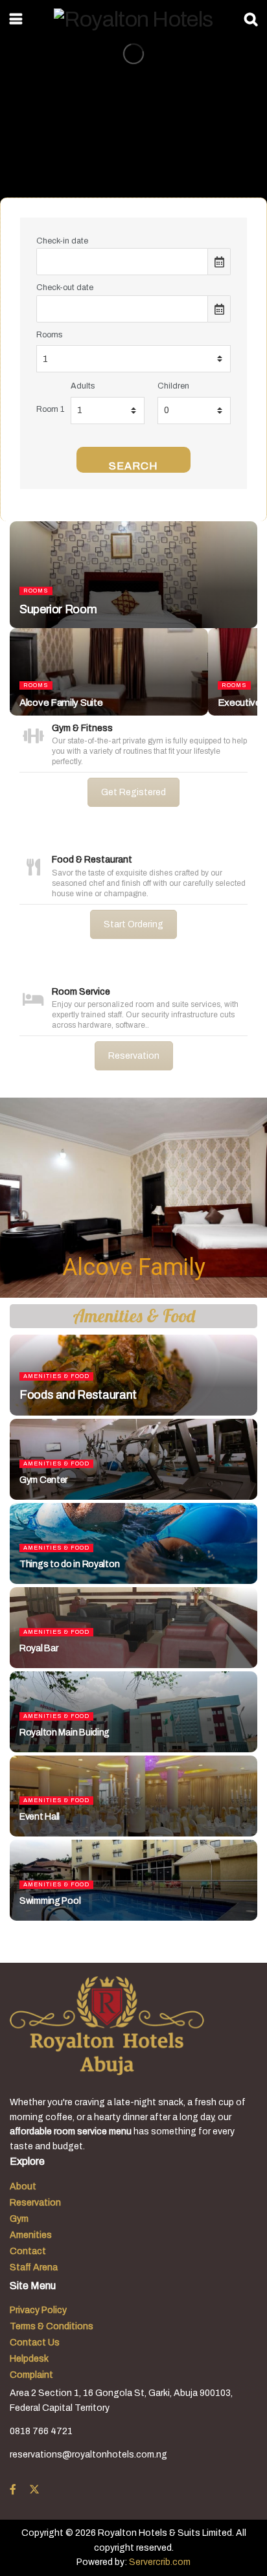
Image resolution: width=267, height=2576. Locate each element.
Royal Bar (39, 1648)
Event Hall (40, 1817)
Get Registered (133, 792)
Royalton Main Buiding (64, 1733)
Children (173, 386)
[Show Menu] (16, 19)
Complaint (31, 2375)
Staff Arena (34, 2267)
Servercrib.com (160, 2562)
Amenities (31, 2235)
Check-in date (62, 241)
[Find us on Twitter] (34, 2490)
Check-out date (65, 288)
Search (133, 466)
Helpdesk (29, 2359)
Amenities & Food (56, 1376)
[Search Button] (251, 19)
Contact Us (35, 2343)
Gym (19, 2219)
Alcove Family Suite (61, 703)
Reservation (134, 1056)
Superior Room (58, 609)
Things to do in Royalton (69, 1564)
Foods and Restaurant (78, 1395)
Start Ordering (133, 924)
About (23, 2186)
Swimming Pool (50, 1901)
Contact (28, 2251)
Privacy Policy (38, 2310)
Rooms (49, 335)
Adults (83, 386)
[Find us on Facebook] (13, 2490)
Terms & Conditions (52, 2326)
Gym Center (43, 1480)
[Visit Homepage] (133, 19)
